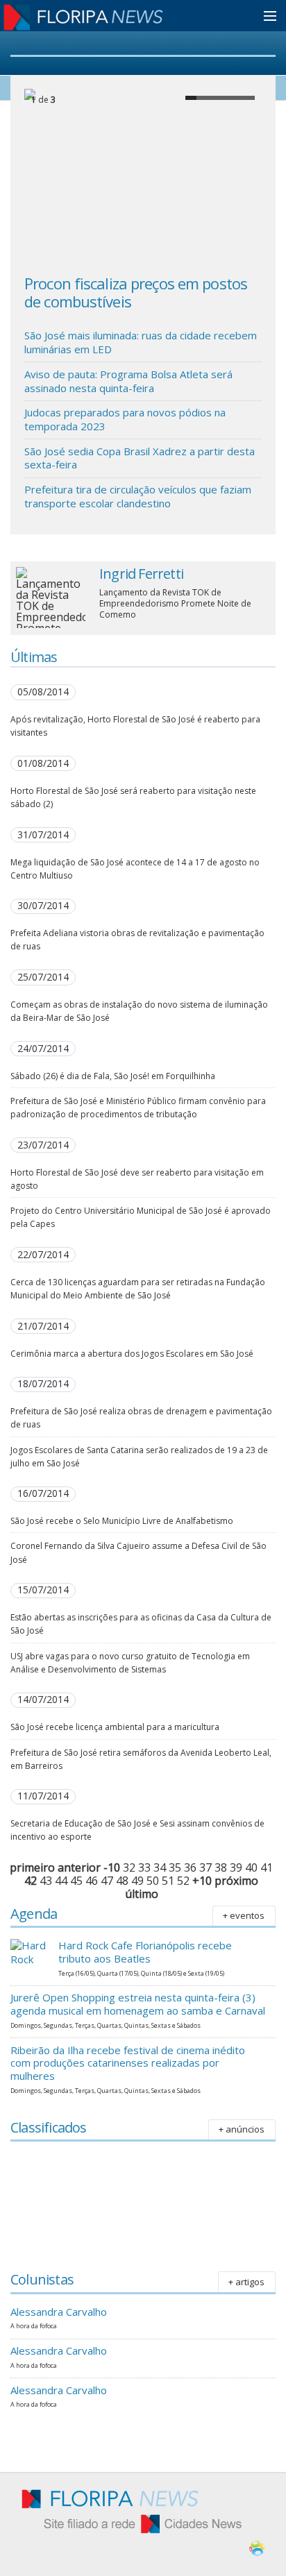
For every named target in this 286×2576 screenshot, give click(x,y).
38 (221, 1867)
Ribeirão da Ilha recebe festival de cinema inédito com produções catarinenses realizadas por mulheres (128, 2063)
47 (107, 1881)
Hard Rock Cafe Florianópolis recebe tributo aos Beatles (145, 1952)
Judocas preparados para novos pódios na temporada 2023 (125, 419)
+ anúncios (242, 2129)
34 (160, 1867)
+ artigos (246, 2282)
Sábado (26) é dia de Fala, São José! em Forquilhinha (113, 1076)
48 (122, 1881)
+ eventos (244, 1915)
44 (61, 1881)
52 (183, 1881)
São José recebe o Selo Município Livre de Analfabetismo (122, 1521)
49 (137, 1881)
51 (168, 1881)
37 (205, 1867)
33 (144, 1867)
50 (153, 1881)
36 (190, 1867)
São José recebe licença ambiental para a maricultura (115, 1727)
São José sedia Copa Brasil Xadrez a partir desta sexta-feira (140, 458)
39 (236, 1867)
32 (129, 1867)
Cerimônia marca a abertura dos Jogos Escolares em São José (132, 1354)
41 (267, 1867)
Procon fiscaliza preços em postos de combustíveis (136, 292)
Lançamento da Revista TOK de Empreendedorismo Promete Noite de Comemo (175, 603)
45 (76, 1881)
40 (251, 1867)
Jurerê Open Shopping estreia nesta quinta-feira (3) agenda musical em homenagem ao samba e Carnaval (138, 2004)
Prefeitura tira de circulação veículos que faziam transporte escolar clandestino (138, 496)
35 (175, 1867)
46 (92, 1881)
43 (46, 1881)
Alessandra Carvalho (59, 2312)
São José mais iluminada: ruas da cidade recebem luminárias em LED (141, 342)
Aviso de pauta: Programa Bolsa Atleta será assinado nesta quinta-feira (128, 381)
